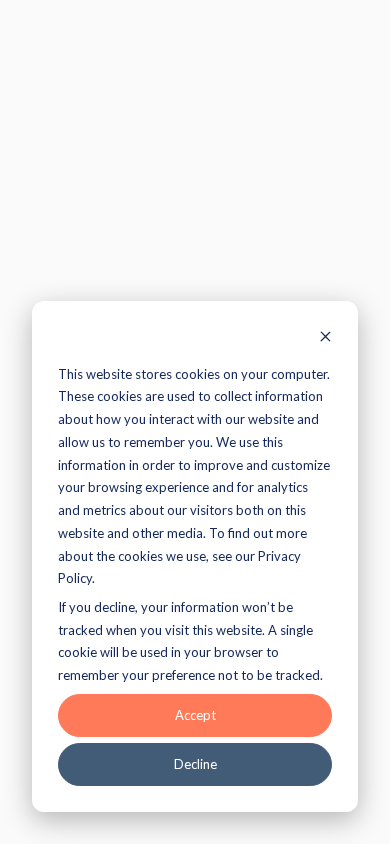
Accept (195, 715)
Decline (195, 764)
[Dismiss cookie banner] (325, 338)
